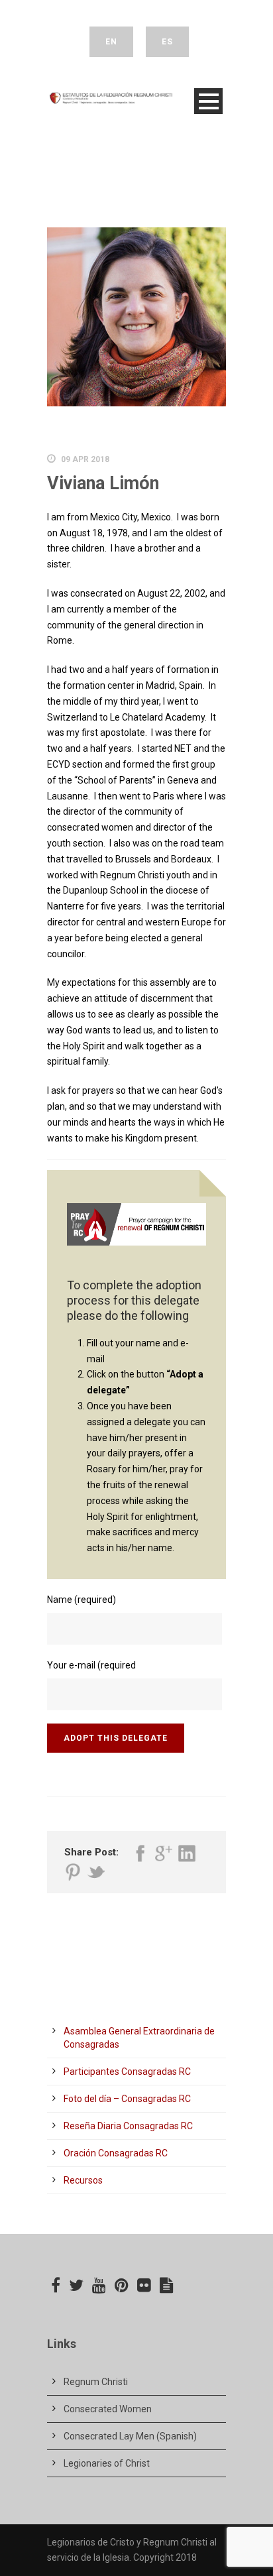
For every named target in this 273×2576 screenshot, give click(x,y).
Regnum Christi (96, 2382)
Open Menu (208, 101)
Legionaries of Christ (107, 2463)
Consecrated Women (108, 2409)
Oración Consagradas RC (116, 2153)
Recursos (83, 2180)
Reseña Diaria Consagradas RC (128, 2126)
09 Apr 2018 (85, 459)
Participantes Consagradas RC (127, 2072)
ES (167, 42)
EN (111, 42)
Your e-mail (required (91, 1665)
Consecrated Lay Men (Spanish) (130, 2436)
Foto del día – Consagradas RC (127, 2099)
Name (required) (82, 1600)
